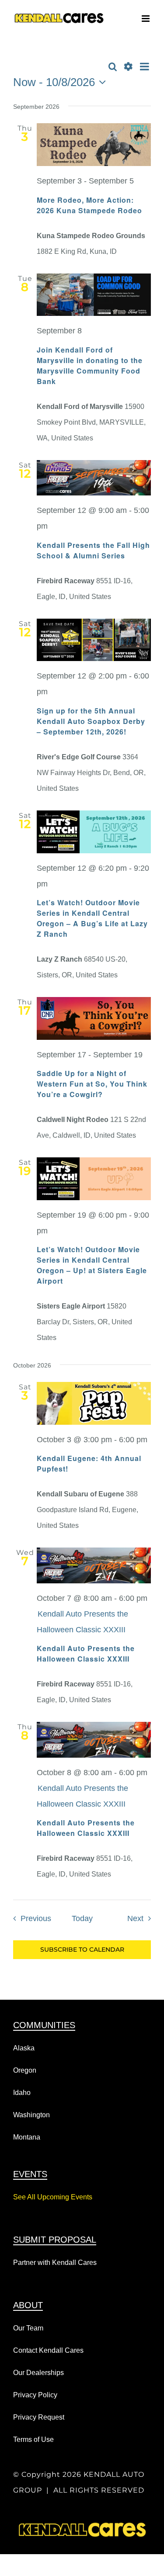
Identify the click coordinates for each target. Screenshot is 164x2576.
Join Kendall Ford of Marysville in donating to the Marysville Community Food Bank (90, 365)
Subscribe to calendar (82, 1950)
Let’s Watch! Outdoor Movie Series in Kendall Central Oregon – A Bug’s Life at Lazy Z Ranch (92, 918)
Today (82, 1918)
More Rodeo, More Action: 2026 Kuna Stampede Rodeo (89, 205)
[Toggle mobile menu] (146, 19)
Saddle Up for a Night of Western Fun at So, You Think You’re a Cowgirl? (92, 1084)
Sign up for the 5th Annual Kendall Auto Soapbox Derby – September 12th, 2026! (91, 721)
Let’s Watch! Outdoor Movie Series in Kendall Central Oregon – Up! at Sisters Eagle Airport (92, 1265)
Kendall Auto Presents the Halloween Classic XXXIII (86, 1653)
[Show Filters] (128, 67)
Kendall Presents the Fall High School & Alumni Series (93, 550)
